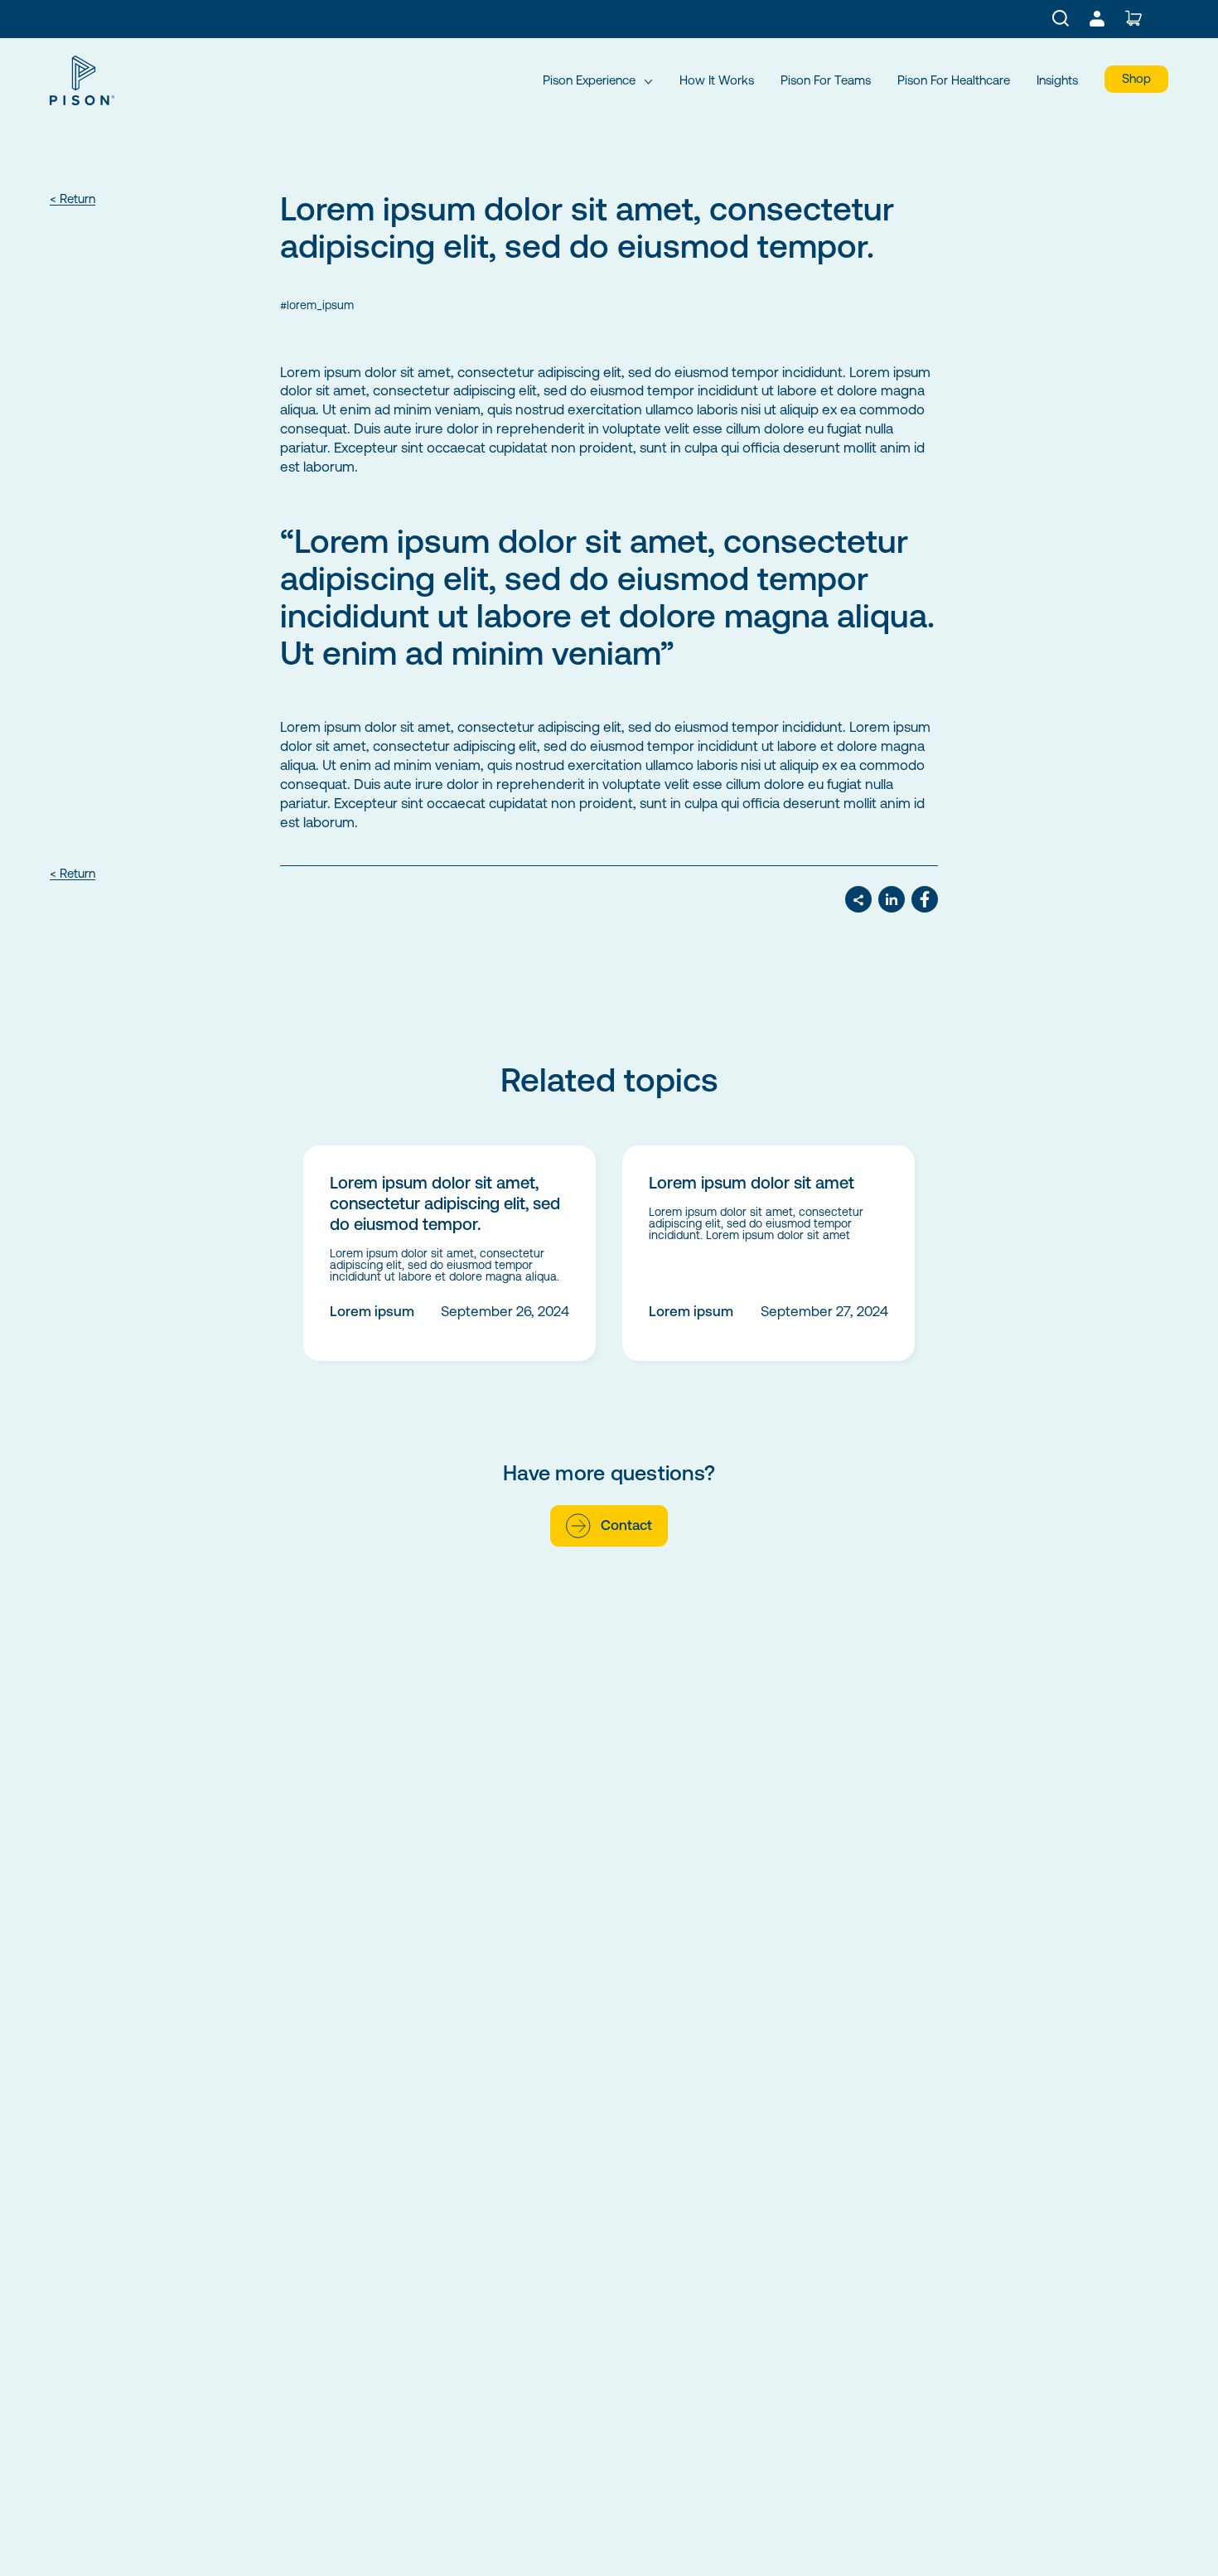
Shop (1136, 78)
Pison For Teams (826, 80)
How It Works (717, 80)
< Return (72, 199)
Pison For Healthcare (954, 80)
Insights (1057, 80)
